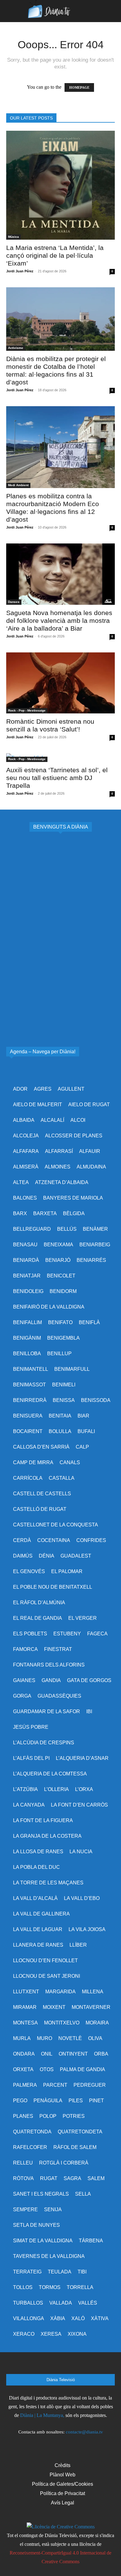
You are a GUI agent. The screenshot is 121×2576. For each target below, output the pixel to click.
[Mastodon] (94, 2365)
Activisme (16, 348)
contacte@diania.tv (84, 2432)
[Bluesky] (77, 2365)
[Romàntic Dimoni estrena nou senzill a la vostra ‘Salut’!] (60, 683)
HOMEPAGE (79, 87)
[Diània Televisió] (60, 11)
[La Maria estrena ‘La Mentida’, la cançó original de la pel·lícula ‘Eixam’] (60, 185)
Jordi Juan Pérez (20, 271)
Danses (14, 602)
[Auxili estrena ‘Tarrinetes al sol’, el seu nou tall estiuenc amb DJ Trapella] (60, 758)
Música (13, 237)
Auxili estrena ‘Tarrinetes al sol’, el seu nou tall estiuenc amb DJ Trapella (57, 778)
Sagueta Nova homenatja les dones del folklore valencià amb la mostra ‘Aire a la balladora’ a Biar (59, 620)
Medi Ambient (18, 485)
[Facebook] (27, 2365)
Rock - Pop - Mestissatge (27, 710)
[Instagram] (44, 2365)
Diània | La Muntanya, (42, 2415)
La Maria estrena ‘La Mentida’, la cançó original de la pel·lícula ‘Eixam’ (55, 255)
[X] (60, 2365)
